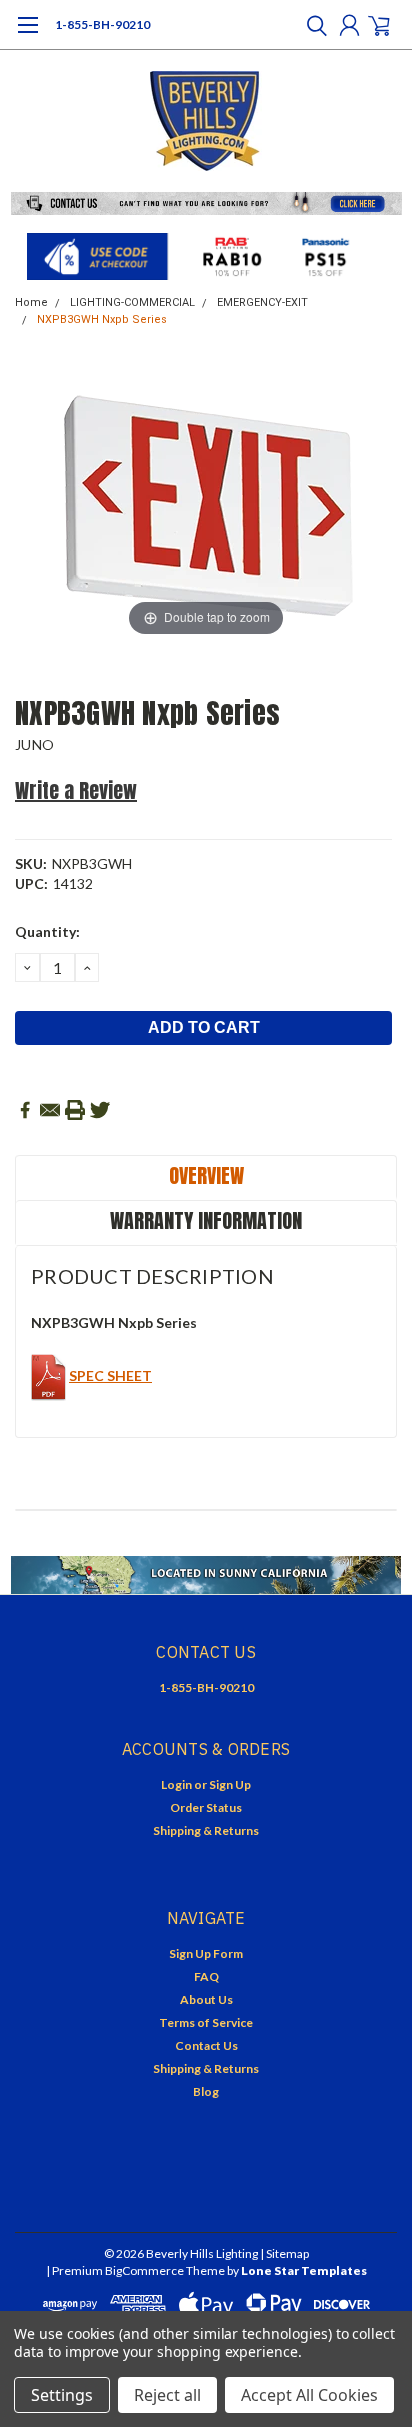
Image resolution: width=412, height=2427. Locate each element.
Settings (62, 2395)
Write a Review (76, 790)
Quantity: (47, 931)
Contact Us (206, 2045)
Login (176, 1784)
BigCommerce (144, 2270)
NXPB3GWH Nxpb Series (102, 319)
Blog (206, 2091)
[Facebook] (25, 1110)
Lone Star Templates (304, 2270)
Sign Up (230, 1784)
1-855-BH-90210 (102, 24)
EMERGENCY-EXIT (262, 302)
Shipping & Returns (206, 1830)
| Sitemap (284, 2253)
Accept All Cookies (309, 2395)
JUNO (34, 744)
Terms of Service (206, 2022)
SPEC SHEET (110, 1375)
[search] (312, 25)
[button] (206, 203)
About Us (206, 1999)
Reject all (167, 2395)
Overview (206, 1175)
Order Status (206, 1807)
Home (31, 302)
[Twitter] (100, 1110)
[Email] (50, 1110)
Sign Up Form (206, 1953)
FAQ (206, 1976)
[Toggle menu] (27, 35)
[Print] (75, 1110)
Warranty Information (206, 1220)
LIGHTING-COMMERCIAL (132, 302)
